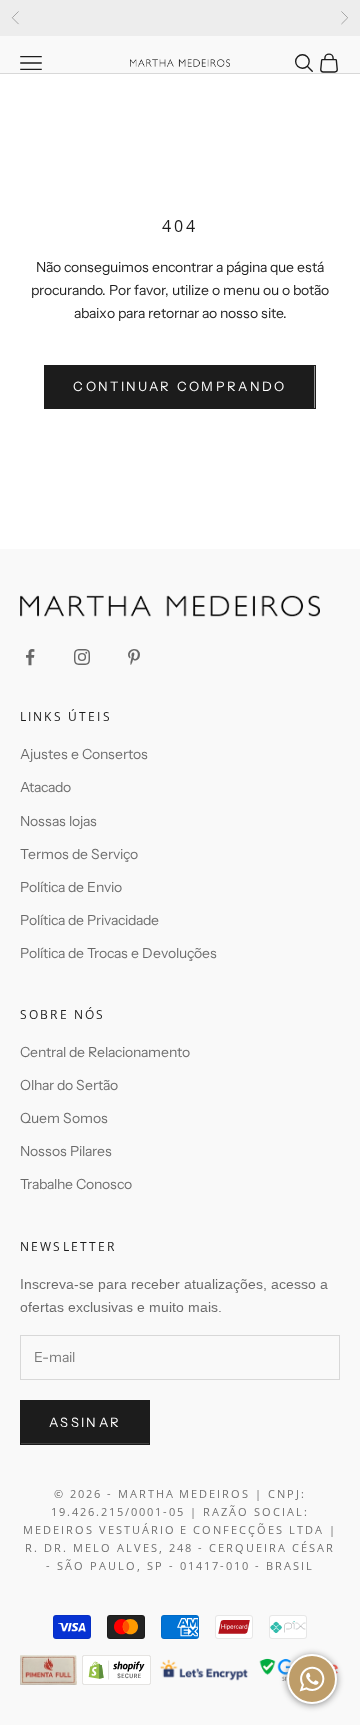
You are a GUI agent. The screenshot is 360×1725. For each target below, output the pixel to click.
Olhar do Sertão (69, 1085)
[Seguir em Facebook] (30, 657)
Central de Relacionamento (105, 1052)
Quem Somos (64, 1118)
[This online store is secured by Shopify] (117, 1670)
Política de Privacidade (89, 920)
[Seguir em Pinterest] (134, 657)
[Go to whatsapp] (312, 1679)
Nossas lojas (58, 821)
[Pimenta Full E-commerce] (48, 1670)
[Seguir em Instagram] (82, 657)
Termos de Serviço (79, 854)
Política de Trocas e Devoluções (118, 953)
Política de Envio (71, 887)
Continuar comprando (179, 386)
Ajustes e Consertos (84, 754)
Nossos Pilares (66, 1151)
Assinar (85, 1422)
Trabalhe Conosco (76, 1184)
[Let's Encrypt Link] (204, 1670)
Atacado (45, 787)
